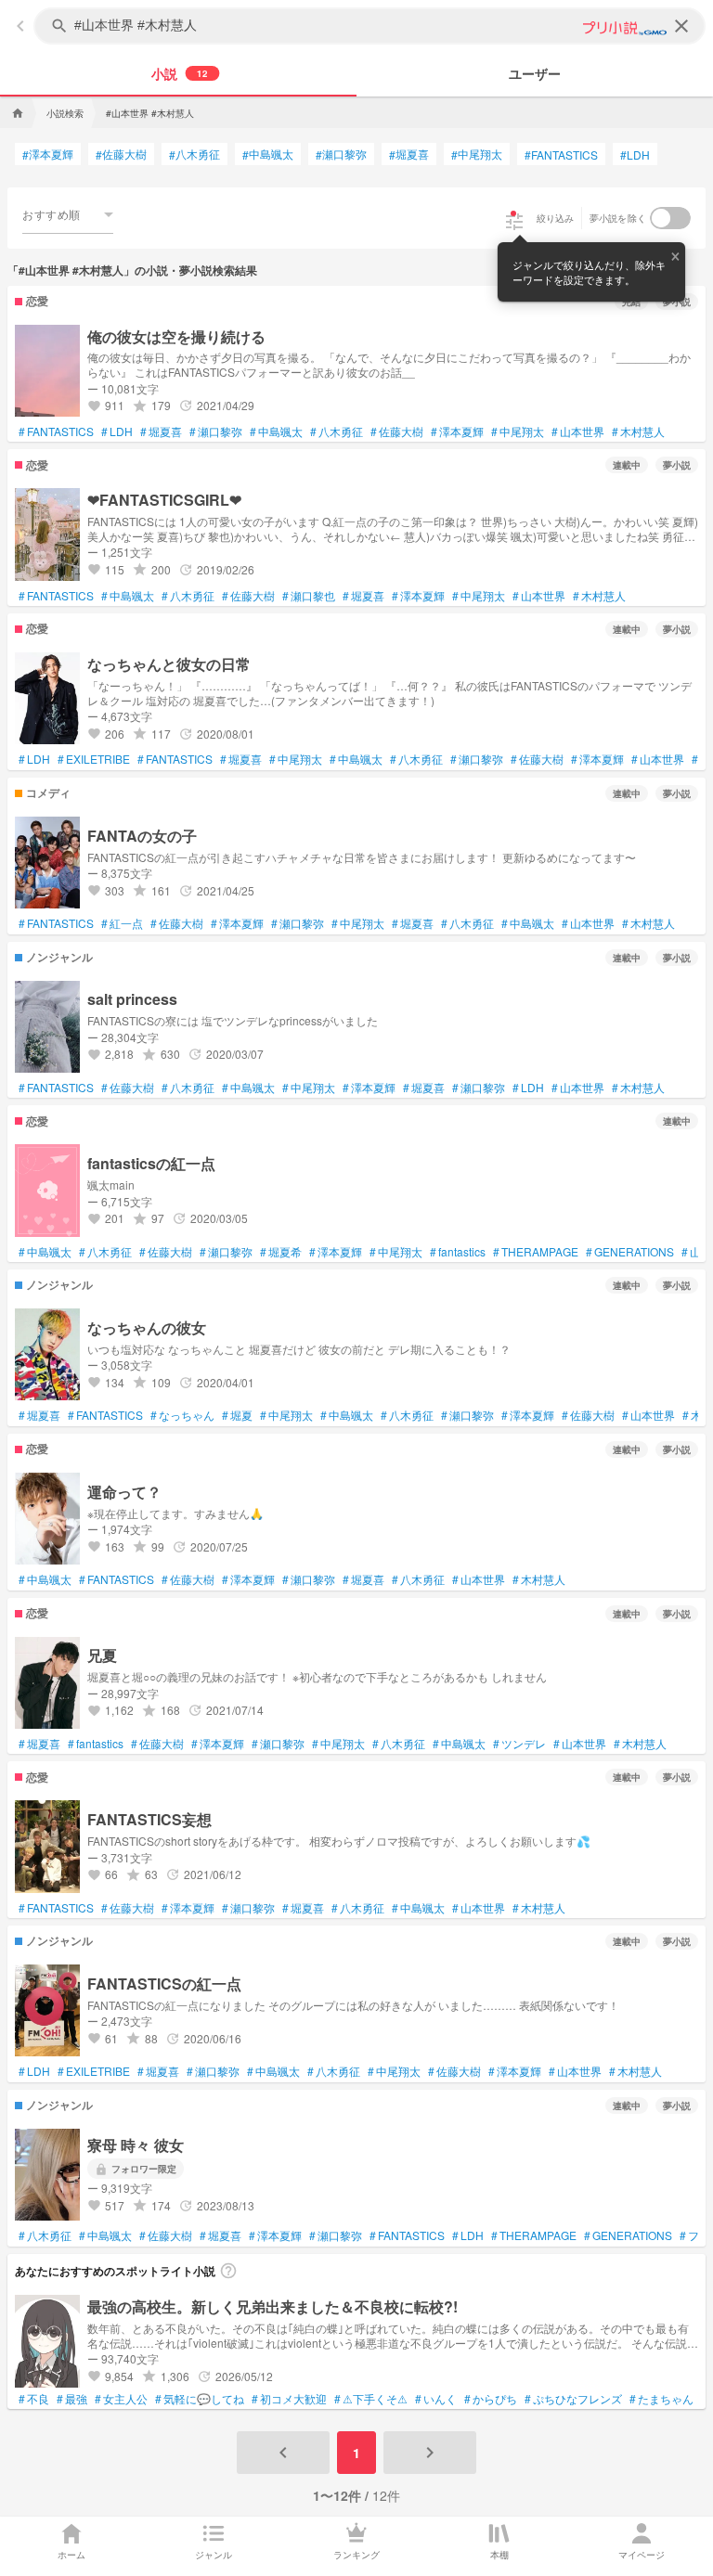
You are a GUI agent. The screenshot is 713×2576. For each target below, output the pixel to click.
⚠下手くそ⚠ (371, 2399)
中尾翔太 (477, 154)
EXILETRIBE (94, 759)
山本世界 (578, 431)
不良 (34, 2399)
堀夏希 (281, 1252)
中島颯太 (268, 154)
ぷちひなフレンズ (573, 2399)
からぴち (491, 2399)
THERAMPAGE (536, 1252)
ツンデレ (519, 1744)
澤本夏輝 (48, 154)
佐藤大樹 (121, 154)
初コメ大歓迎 (289, 2399)
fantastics (458, 1252)
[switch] (670, 218)
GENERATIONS (630, 1252)
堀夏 (237, 1415)
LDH (635, 155)
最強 (72, 2399)
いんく (436, 2399)
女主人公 (121, 2399)
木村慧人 (638, 431)
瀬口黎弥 (341, 154)
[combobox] (68, 214)
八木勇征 (194, 154)
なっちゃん (182, 1415)
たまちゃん (661, 2399)
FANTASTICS (561, 155)
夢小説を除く (618, 218)
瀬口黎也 (309, 596)
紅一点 (122, 923)
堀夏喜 (409, 154)
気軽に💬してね (200, 2399)
